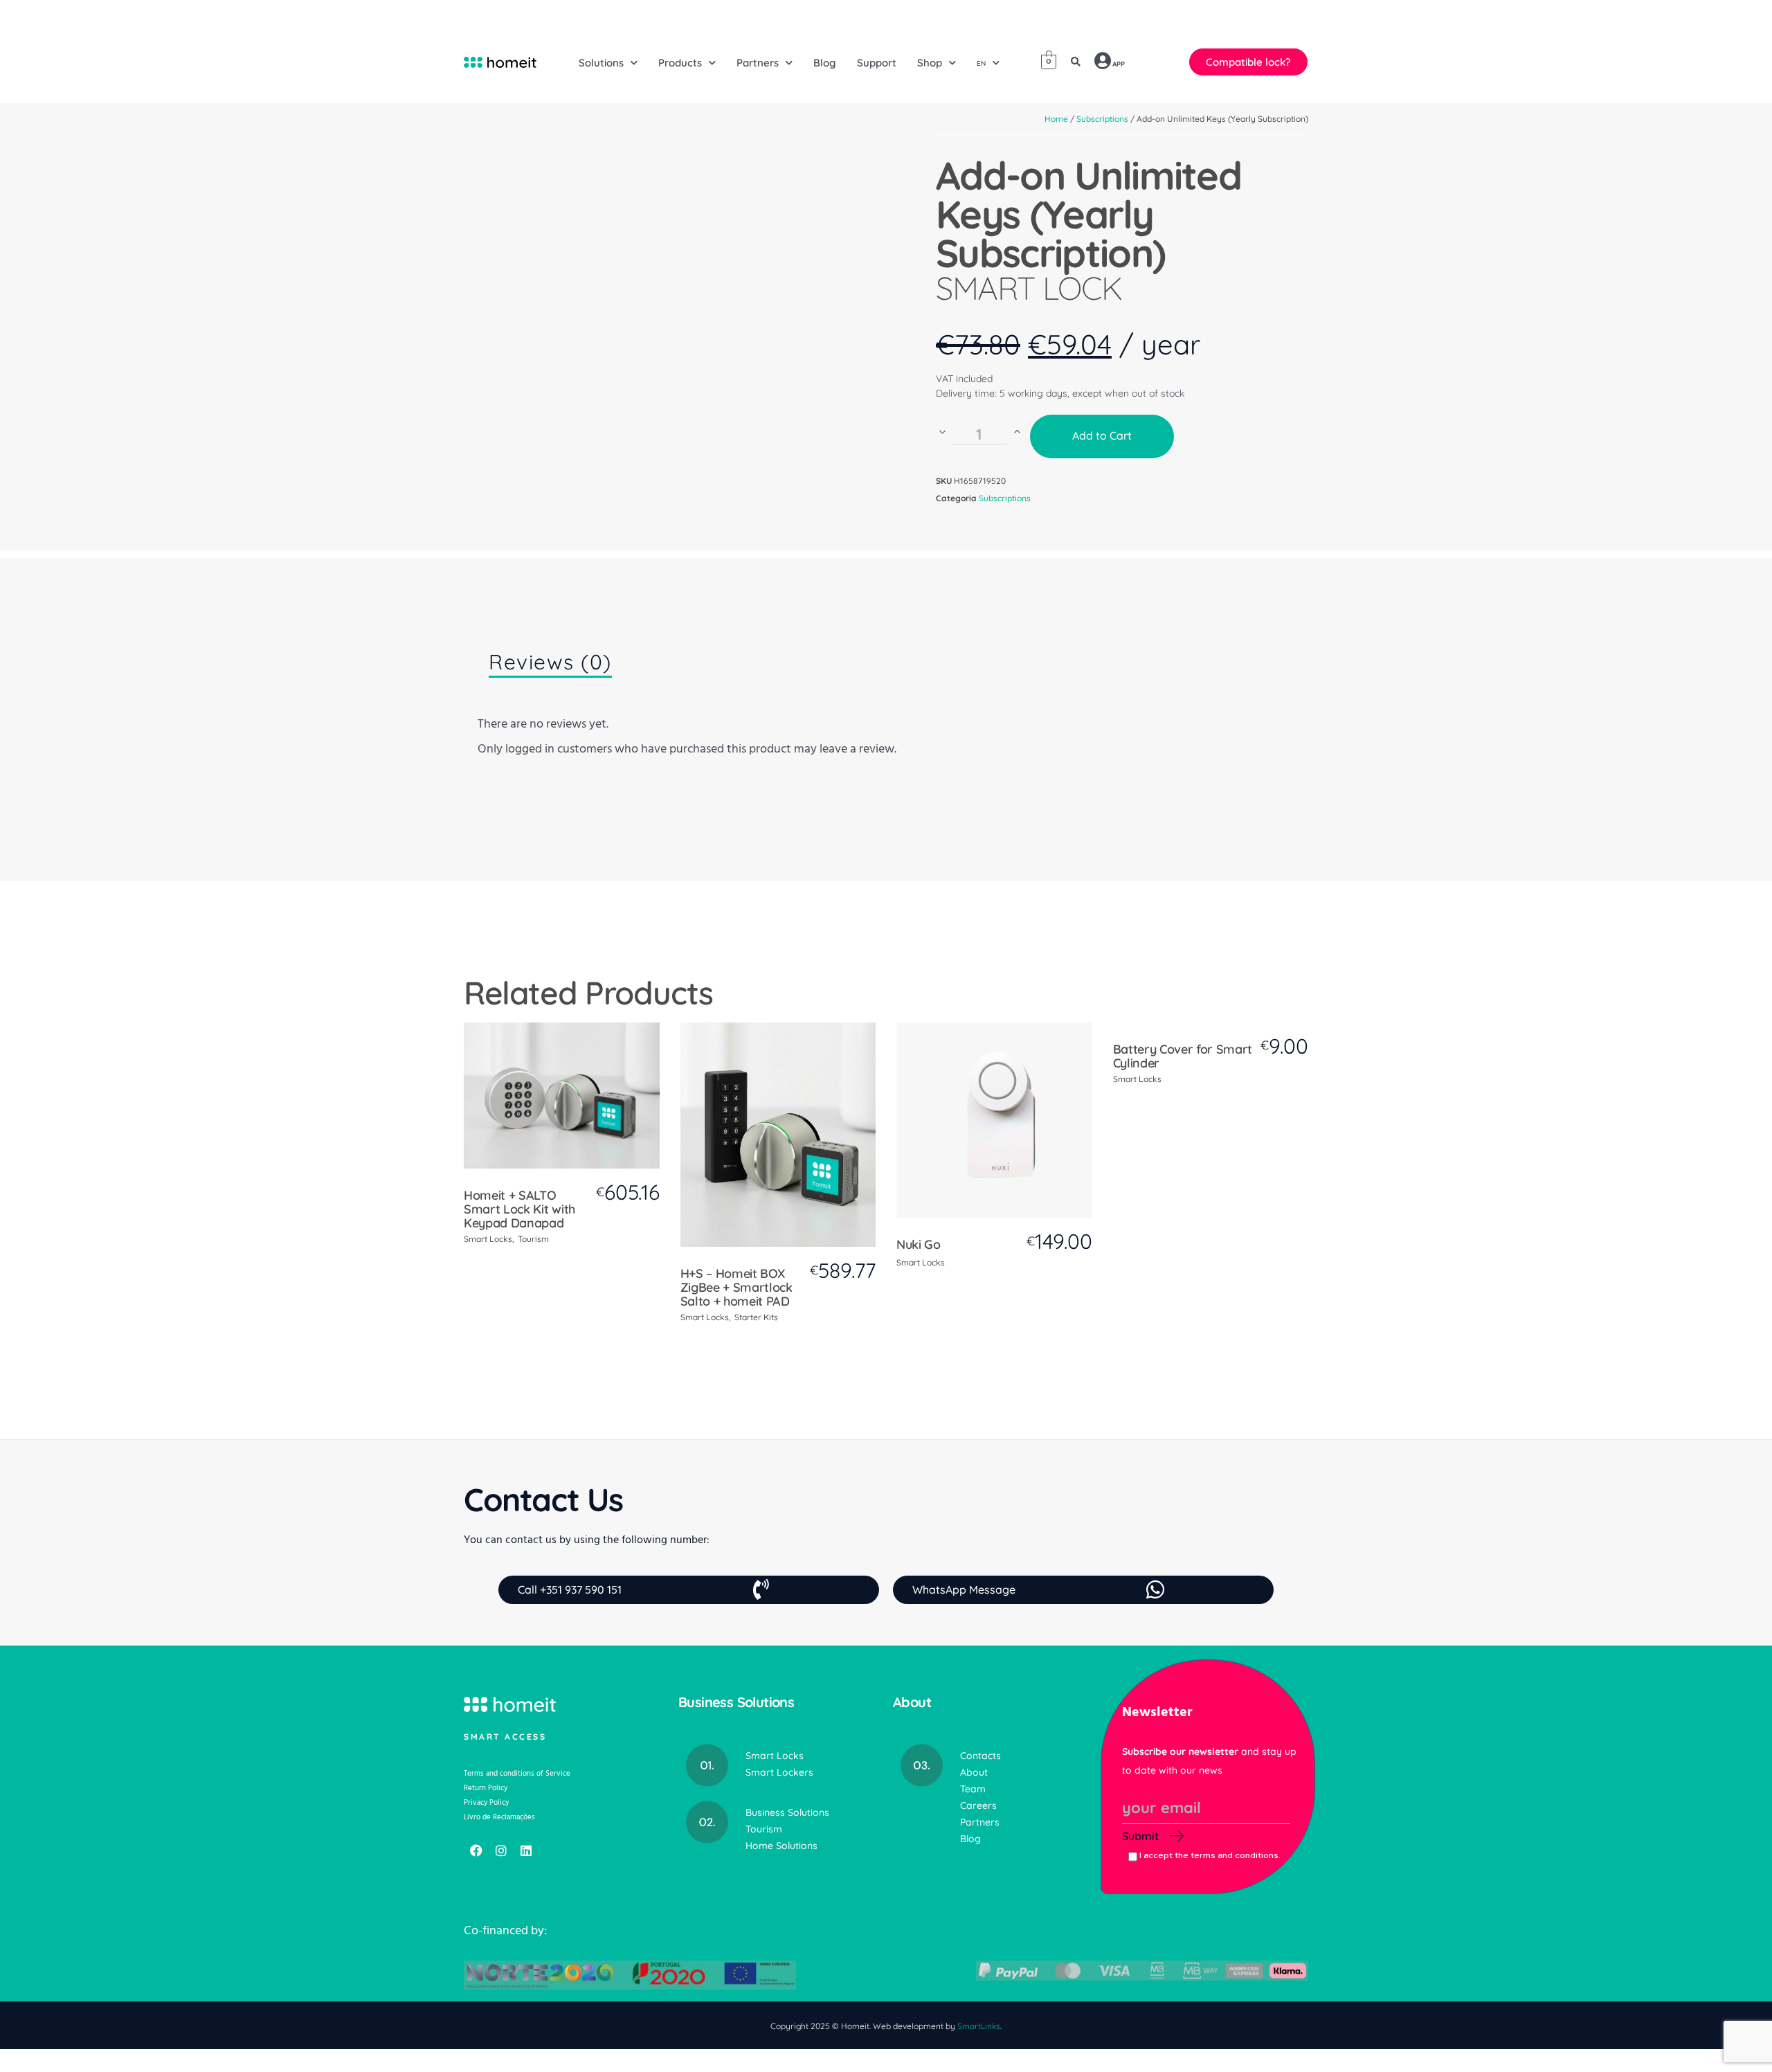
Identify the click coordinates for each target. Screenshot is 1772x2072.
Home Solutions (781, 1846)
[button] (1076, 62)
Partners (980, 1822)
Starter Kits (756, 1317)
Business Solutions (787, 1812)
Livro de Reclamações (499, 1817)
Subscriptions (1005, 498)
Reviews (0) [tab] (550, 662)
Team (973, 1789)
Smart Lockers (779, 1772)
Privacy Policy (486, 1802)
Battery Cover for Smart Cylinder (1183, 1056)
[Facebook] (476, 1850)
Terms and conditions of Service (517, 1773)
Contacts (980, 1756)
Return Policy (486, 1788)
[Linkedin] (526, 1850)
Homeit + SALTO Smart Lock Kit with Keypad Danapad (519, 1209)
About (974, 1772)
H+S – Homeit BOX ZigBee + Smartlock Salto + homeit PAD (736, 1287)
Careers (978, 1805)
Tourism (533, 1239)
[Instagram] (501, 1850)
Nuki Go (919, 1244)
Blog (970, 1839)
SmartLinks (979, 2026)
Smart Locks (488, 1239)
